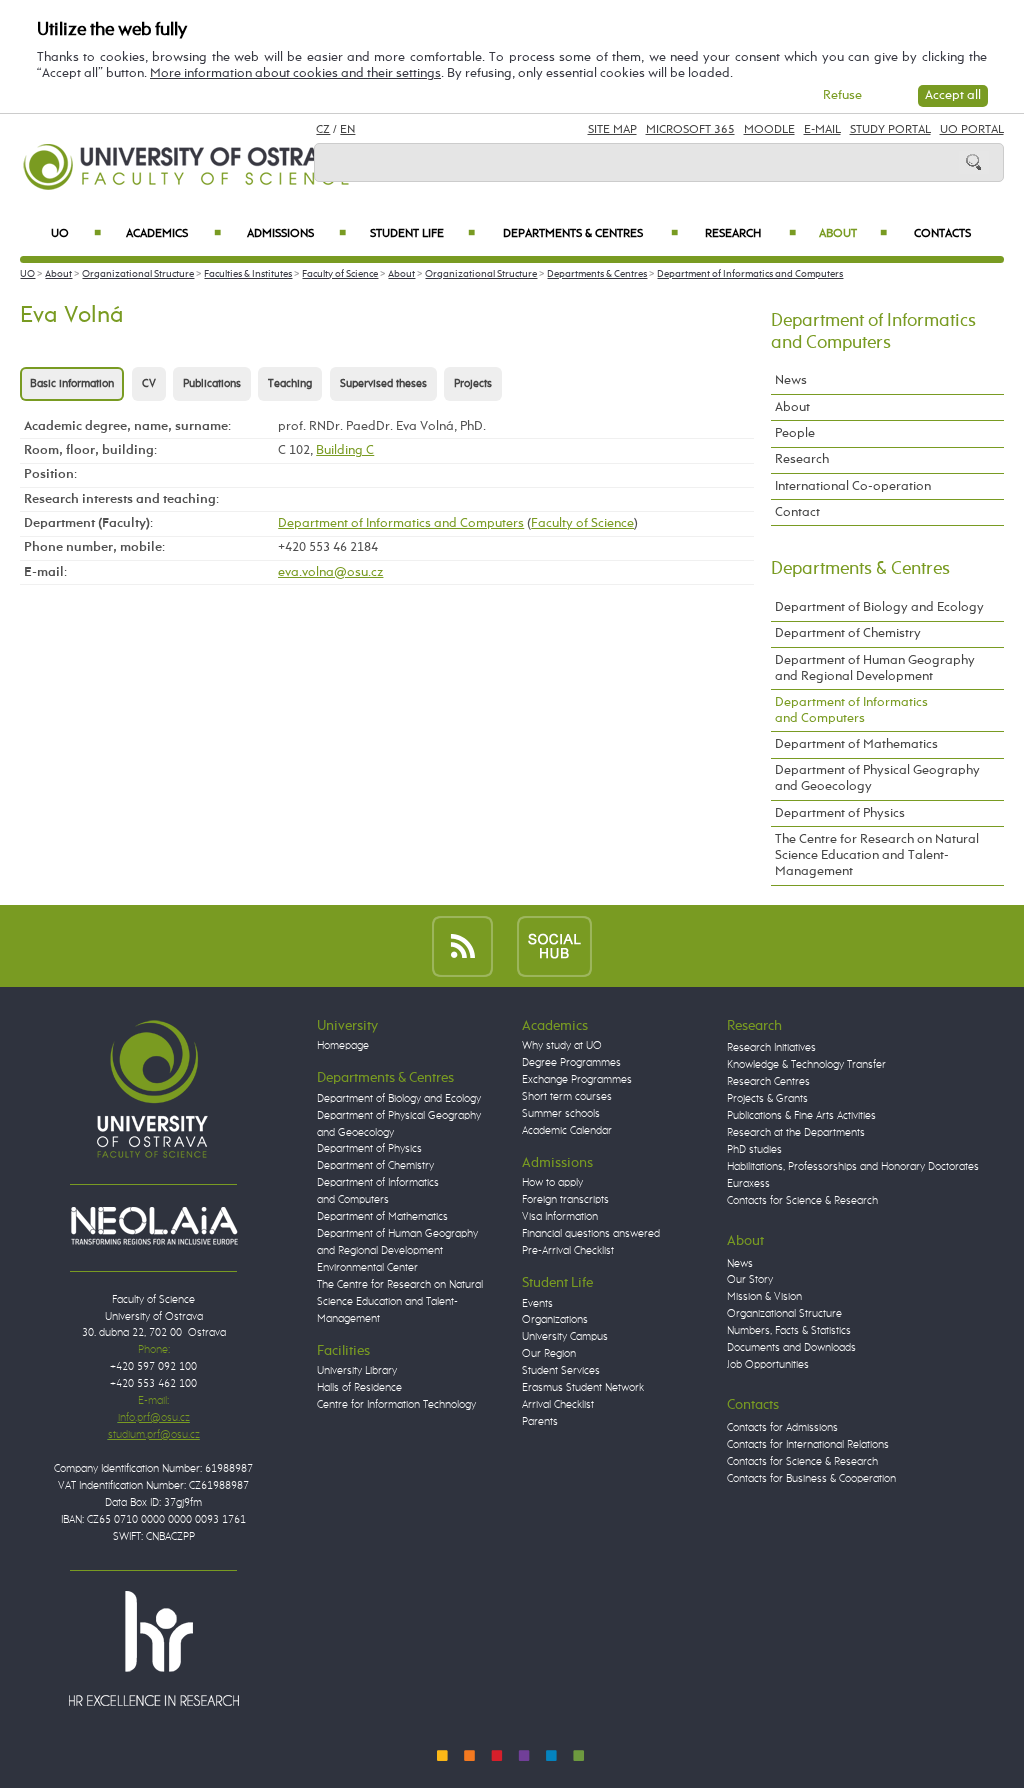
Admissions (296, 234)
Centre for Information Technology (396, 1405)
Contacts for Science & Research (802, 1201)
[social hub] (554, 946)
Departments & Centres (590, 234)
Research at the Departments (796, 1133)
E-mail (822, 130)
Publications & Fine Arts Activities (801, 1116)
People (795, 433)
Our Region (549, 1354)
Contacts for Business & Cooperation (811, 1479)
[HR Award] (154, 1648)
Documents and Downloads (791, 1348)
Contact (797, 512)
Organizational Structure (138, 274)
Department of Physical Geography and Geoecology (877, 778)
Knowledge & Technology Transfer (806, 1065)
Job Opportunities (768, 1365)
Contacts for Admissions (782, 1428)
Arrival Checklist (558, 1405)
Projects (473, 384)
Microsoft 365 (690, 130)
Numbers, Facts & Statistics (789, 1331)
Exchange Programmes (577, 1080)
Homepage (343, 1046)
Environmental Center (367, 1268)
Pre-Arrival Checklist (568, 1251)
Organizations (555, 1320)
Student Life (422, 234)
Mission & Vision (764, 1297)
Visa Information (560, 1217)
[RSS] (462, 946)
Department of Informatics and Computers (750, 274)
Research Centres (768, 1082)
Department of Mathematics (856, 744)
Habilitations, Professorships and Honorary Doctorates (853, 1167)
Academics (173, 234)
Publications (212, 384)
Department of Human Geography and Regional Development (875, 668)
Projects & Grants (767, 1099)
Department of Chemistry (848, 633)
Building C (345, 450)
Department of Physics (840, 813)
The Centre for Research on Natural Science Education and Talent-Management (877, 855)
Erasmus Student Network (583, 1388)
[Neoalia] (154, 1225)
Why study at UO (562, 1046)
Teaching (290, 384)
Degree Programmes (571, 1063)
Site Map (612, 130)
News (791, 380)
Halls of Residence (359, 1388)
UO (75, 234)
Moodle (769, 130)
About (853, 234)
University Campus (565, 1337)
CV (149, 384)
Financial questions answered (591, 1234)
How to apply (552, 1183)
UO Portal (972, 130)
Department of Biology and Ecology (879, 607)
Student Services (561, 1371)
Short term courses (567, 1097)
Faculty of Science (340, 274)
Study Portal (890, 130)
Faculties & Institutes (248, 274)
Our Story (750, 1280)
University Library (357, 1371)
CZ (323, 130)
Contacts (942, 234)
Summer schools (561, 1114)
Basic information (72, 384)
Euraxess (748, 1184)
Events (537, 1304)
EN (347, 130)
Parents (540, 1422)
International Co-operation (853, 486)
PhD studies (754, 1150)
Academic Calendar (567, 1131)
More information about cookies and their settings (295, 73)
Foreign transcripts (565, 1200)
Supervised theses (383, 384)
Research (750, 234)
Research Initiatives (771, 1048)
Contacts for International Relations (808, 1445)
